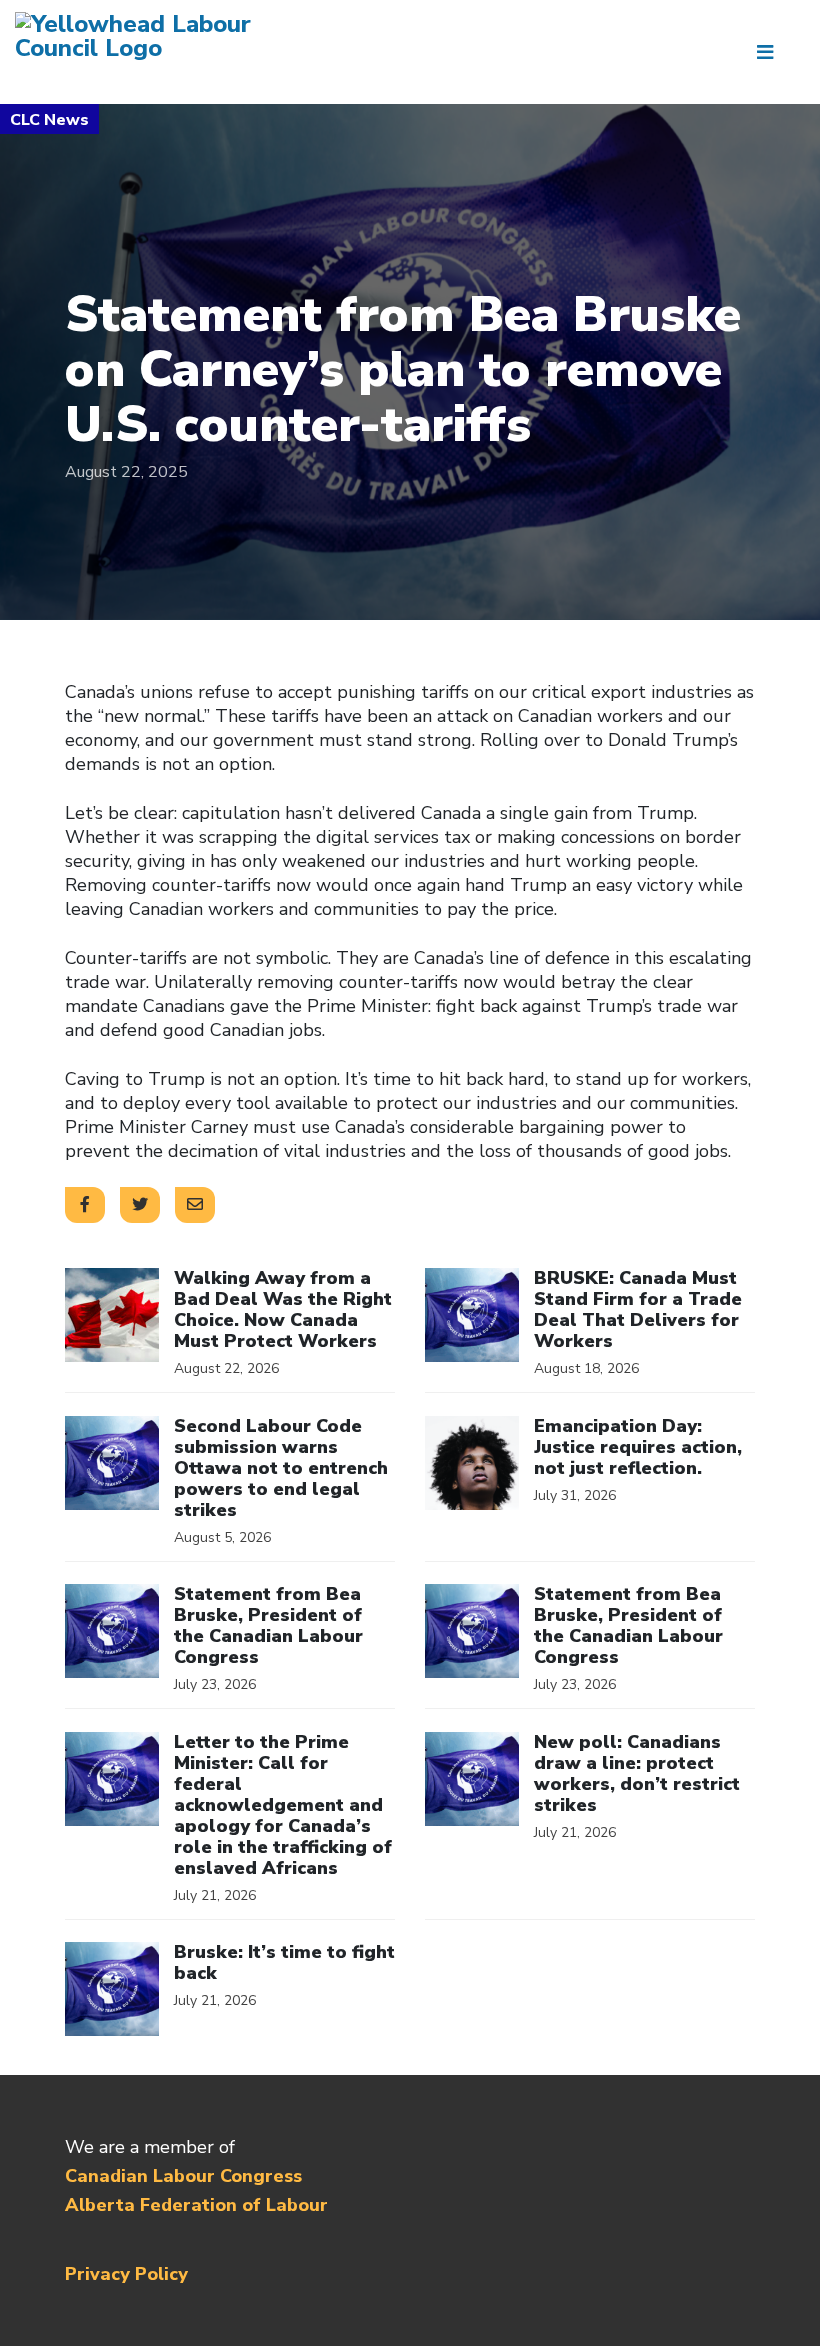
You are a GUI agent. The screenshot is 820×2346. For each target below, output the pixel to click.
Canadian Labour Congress (183, 2176)
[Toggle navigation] (772, 52)
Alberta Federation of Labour (196, 2205)
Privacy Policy (126, 2274)
